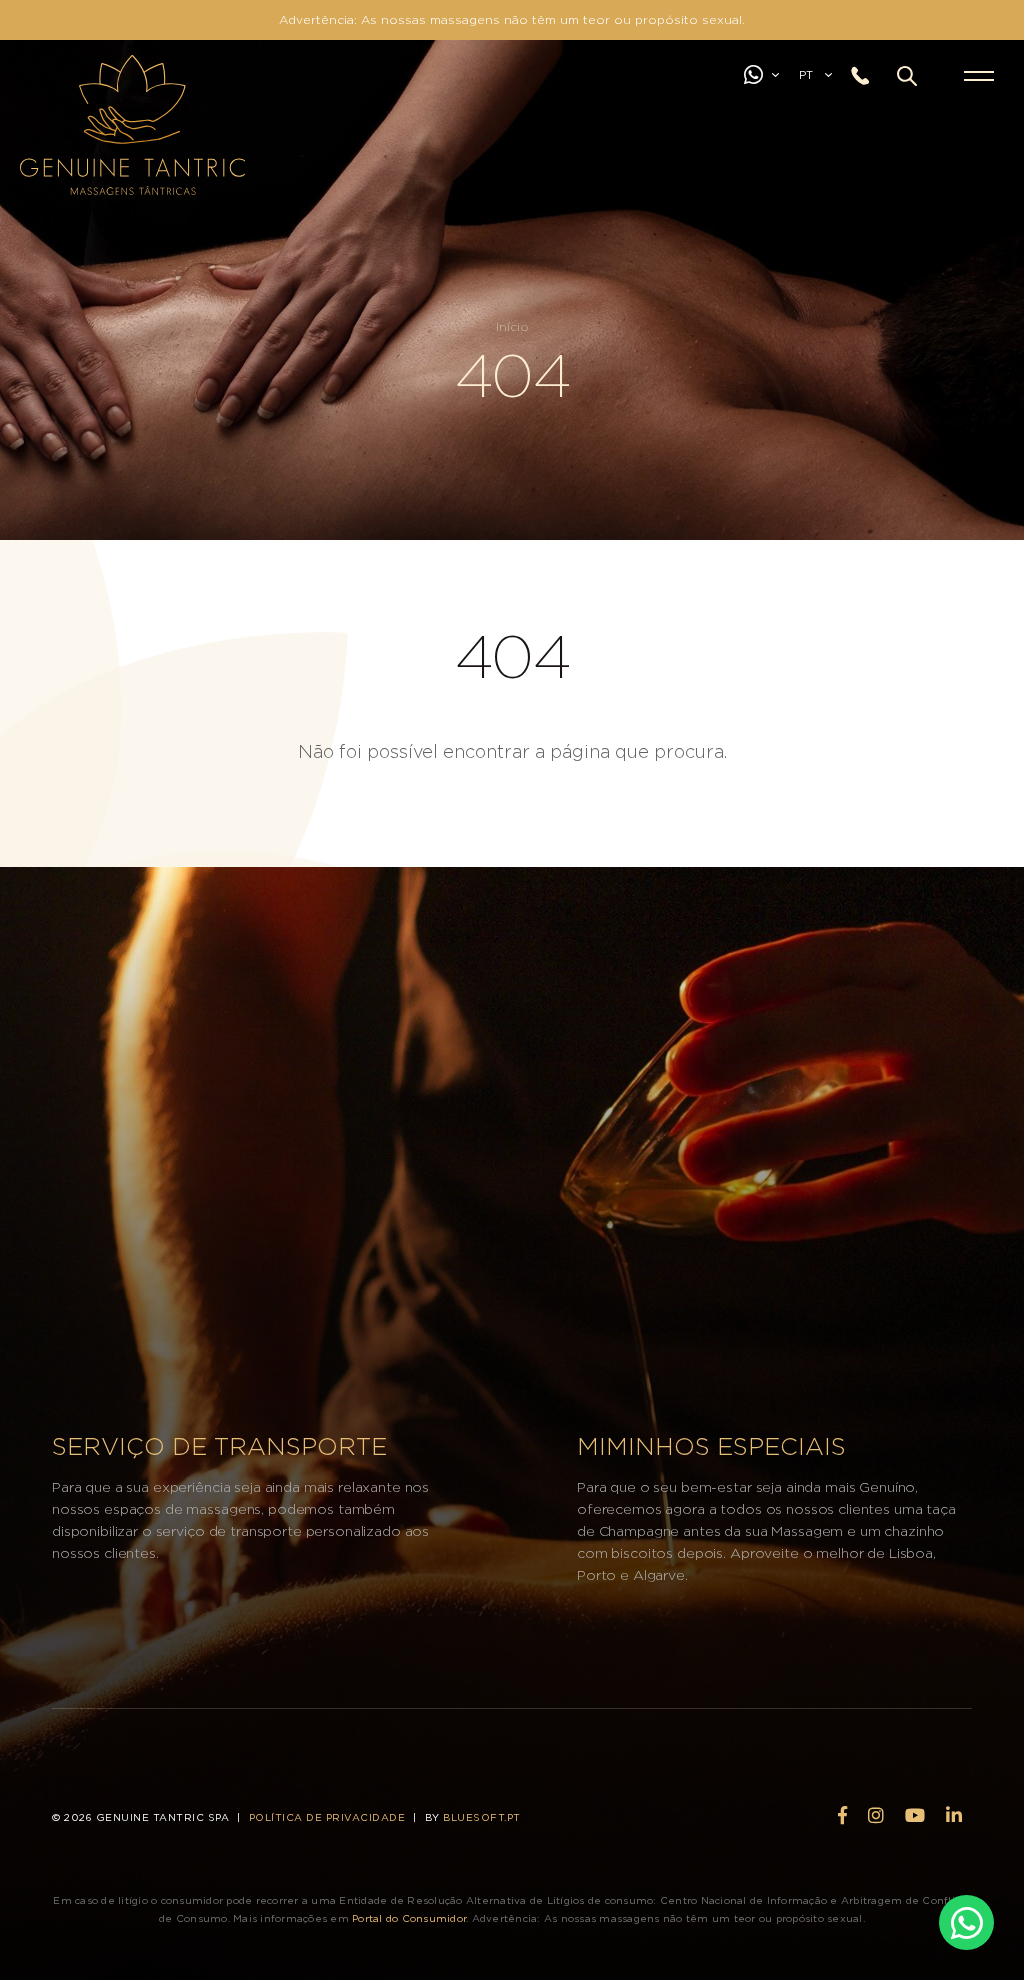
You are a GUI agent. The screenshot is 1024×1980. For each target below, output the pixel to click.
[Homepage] (43, 85)
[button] (907, 76)
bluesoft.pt (482, 1818)
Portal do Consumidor (409, 1919)
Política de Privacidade (327, 1818)
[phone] (867, 76)
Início (512, 327)
